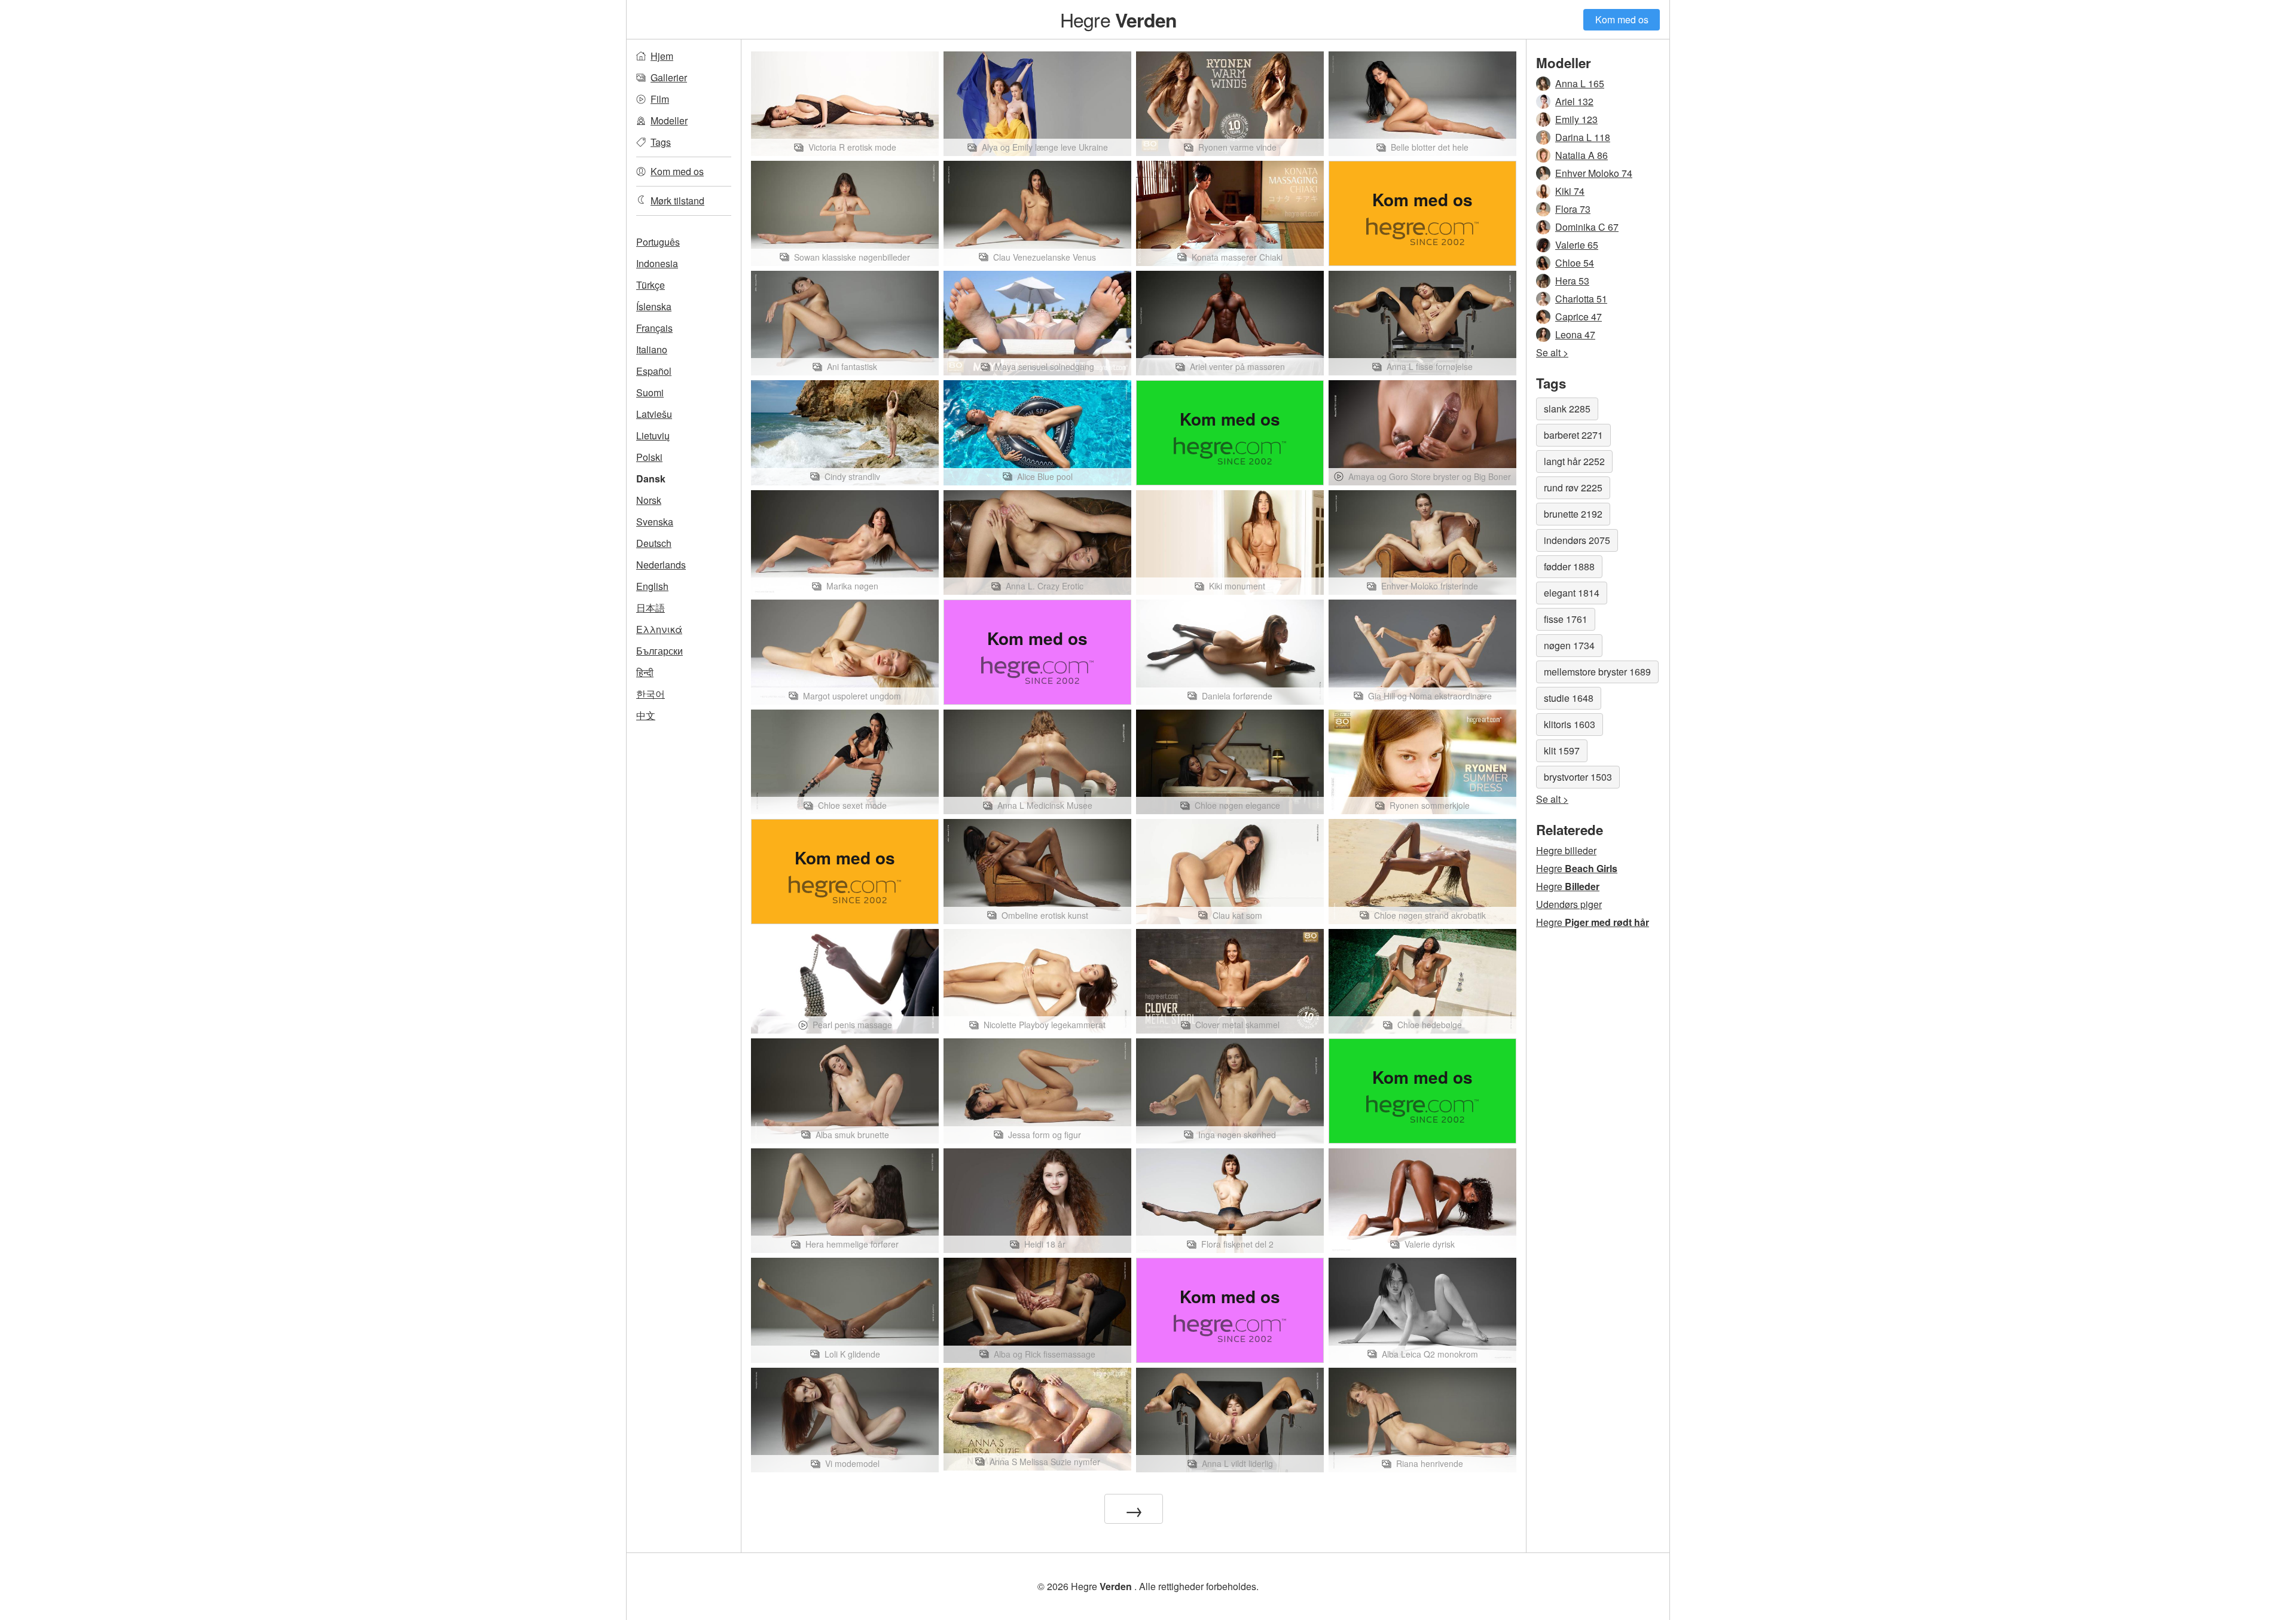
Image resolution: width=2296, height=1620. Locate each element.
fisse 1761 (1566, 619)
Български (660, 651)
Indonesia (657, 263)
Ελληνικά (659, 629)
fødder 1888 (1569, 566)
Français (654, 328)
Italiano (652, 349)
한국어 (651, 694)
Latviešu (654, 414)
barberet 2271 (1573, 435)
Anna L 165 (1580, 83)
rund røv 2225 (1573, 487)
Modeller (669, 120)
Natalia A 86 (1581, 155)
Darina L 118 (1583, 137)
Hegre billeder (1566, 850)
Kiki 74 (1570, 191)
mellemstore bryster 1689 (1597, 672)
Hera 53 (1572, 281)
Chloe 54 (1575, 263)
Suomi (650, 392)
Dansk (651, 479)
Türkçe (651, 285)
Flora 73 (1573, 209)
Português (658, 242)
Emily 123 (1576, 119)
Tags (661, 142)
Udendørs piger (1569, 904)
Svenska (655, 522)
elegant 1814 (1572, 593)
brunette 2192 (1573, 514)
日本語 (651, 608)
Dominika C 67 (1587, 227)
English (652, 586)
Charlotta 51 (1581, 299)
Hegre (1118, 19)
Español (654, 371)
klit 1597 (1562, 751)
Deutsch (654, 543)
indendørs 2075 (1577, 540)
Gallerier (669, 77)
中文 (646, 715)
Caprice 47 (1578, 317)
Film (660, 99)
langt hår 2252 (1574, 461)
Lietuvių (653, 435)
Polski (649, 457)
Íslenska (654, 306)
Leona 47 (1575, 334)
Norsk (649, 500)
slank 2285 (1567, 409)
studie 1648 (1569, 698)
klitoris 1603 (1570, 724)
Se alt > (1552, 352)
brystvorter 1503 (1578, 777)
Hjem (662, 56)
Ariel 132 (1574, 101)
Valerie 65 (1577, 245)
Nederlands (661, 565)
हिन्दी (645, 672)
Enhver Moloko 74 (1594, 173)
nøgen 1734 (1569, 645)
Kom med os (1622, 19)
